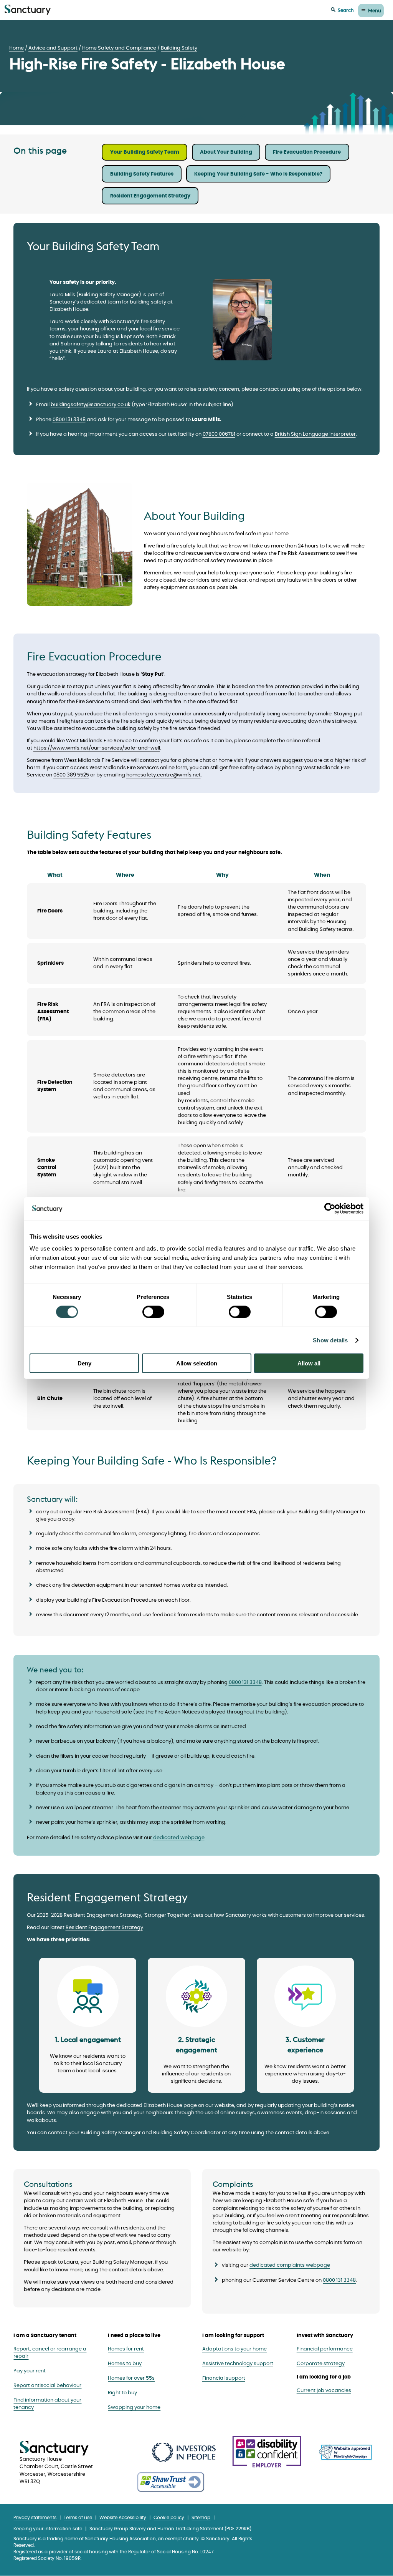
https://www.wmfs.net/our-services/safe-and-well (97, 748)
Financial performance (325, 2349)
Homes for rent (126, 2349)
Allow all (309, 1363)
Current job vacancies (324, 2391)
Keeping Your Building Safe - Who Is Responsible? (258, 174)
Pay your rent (30, 2371)
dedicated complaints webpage (290, 2265)
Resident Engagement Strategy (150, 196)
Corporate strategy (321, 2364)
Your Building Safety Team (145, 152)
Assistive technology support (238, 2364)
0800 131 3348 (69, 420)
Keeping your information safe (48, 2529)
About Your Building (226, 152)
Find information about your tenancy (47, 2404)
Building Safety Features (142, 174)
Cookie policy (169, 2518)
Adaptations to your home (234, 2349)
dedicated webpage (179, 1838)
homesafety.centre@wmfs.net (163, 775)
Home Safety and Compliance (119, 48)
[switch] (153, 1312)
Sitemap (201, 2518)
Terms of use (78, 2518)
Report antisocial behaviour (47, 2386)
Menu (375, 10)
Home (17, 48)
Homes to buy (125, 2364)
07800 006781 (219, 434)
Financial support (224, 2378)
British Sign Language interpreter (315, 434)
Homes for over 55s (131, 2378)
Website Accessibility (123, 2518)
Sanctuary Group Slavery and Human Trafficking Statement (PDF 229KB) (170, 2529)
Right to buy (122, 2393)
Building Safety (179, 48)
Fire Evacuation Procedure (307, 152)
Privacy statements (35, 2518)
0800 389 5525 (71, 775)
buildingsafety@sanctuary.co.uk (91, 405)
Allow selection (197, 1363)
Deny (84, 1363)
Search (346, 10)
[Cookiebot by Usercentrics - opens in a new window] (330, 1208)
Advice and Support (53, 48)
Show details (330, 1340)
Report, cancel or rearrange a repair (50, 2353)
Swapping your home (134, 2408)
